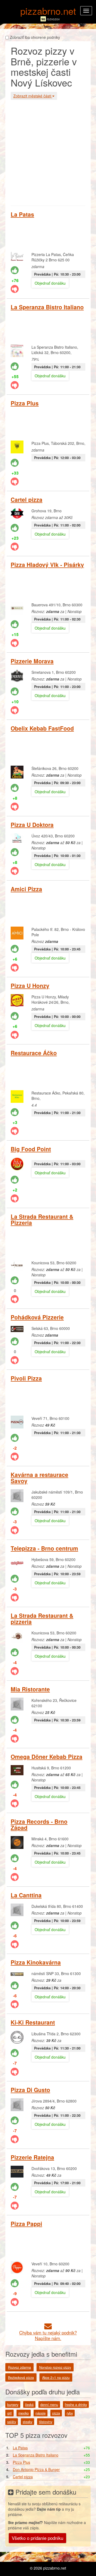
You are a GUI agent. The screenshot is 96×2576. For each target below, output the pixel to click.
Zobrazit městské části (33, 96)
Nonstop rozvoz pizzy (55, 2367)
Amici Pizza (26, 889)
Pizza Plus (25, 403)
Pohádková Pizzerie (37, 1317)
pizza (56, 2413)
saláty (12, 2422)
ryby (70, 2413)
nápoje (41, 2413)
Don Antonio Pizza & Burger (36, 2469)
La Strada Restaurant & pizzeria (42, 1618)
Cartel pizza (27, 499)
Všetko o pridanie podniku (37, 2538)
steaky (27, 2422)
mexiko (24, 2413)
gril (9, 2413)
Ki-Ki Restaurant (33, 2022)
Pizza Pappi (26, 2224)
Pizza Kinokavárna (36, 1962)
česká (29, 2405)
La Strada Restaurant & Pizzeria (42, 1219)
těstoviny (46, 2422)
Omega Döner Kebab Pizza (47, 1757)
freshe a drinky (76, 2405)
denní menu (49, 2405)
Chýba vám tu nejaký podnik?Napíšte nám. (48, 2335)
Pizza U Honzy (30, 986)
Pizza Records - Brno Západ (39, 1824)
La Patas (22, 214)
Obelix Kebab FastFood (42, 728)
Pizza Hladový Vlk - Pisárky (47, 565)
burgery (13, 2405)
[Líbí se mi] (15, 270)
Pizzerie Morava (32, 661)
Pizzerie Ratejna (32, 2157)
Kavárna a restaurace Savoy (39, 1478)
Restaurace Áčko (34, 1053)
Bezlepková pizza (21, 2378)
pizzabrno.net (48, 11)
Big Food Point (31, 1149)
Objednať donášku (50, 283)
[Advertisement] (48, 152)
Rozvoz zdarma (19, 2367)
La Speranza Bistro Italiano (47, 307)
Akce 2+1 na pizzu (56, 2378)
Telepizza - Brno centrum (44, 1548)
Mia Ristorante (30, 1689)
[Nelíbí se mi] (15, 289)
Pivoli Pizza (26, 1378)
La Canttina (26, 1895)
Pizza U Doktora (32, 825)
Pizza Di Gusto (30, 2090)
